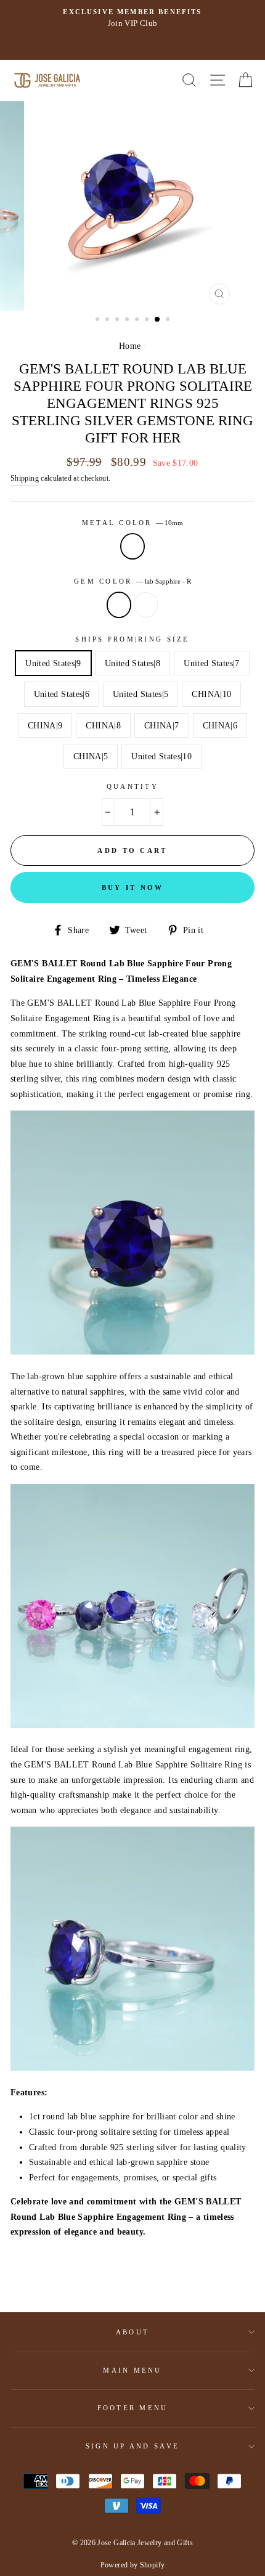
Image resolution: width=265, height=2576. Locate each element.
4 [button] (128, 320)
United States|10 (161, 756)
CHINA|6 (220, 725)
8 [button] (169, 320)
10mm (132, 546)
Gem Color (132, 581)
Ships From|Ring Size (132, 639)
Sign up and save (132, 2446)
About (132, 2332)
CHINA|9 (45, 725)
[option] (132, 206)
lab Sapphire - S (146, 605)
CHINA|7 (162, 725)
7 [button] (158, 320)
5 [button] (138, 320)
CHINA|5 (91, 756)
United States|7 (211, 663)
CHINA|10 (211, 694)
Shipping (25, 478)
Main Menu (132, 2370)
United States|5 (141, 694)
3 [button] (118, 320)
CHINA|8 (103, 725)
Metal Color (132, 523)
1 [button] (99, 320)
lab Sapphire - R (119, 605)
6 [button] (148, 320)
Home (130, 346)
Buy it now (133, 887)
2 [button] (108, 320)
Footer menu (133, 2408)
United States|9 (53, 663)
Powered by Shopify (133, 2565)
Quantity (132, 786)
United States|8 (132, 663)
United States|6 (62, 694)
